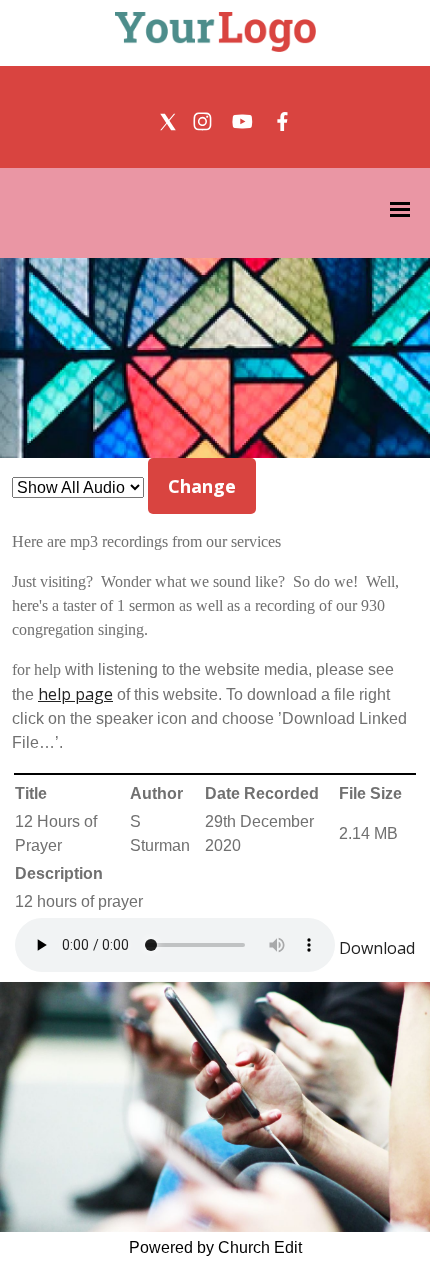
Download (377, 948)
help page (75, 694)
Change (202, 486)
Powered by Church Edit (215, 1247)
